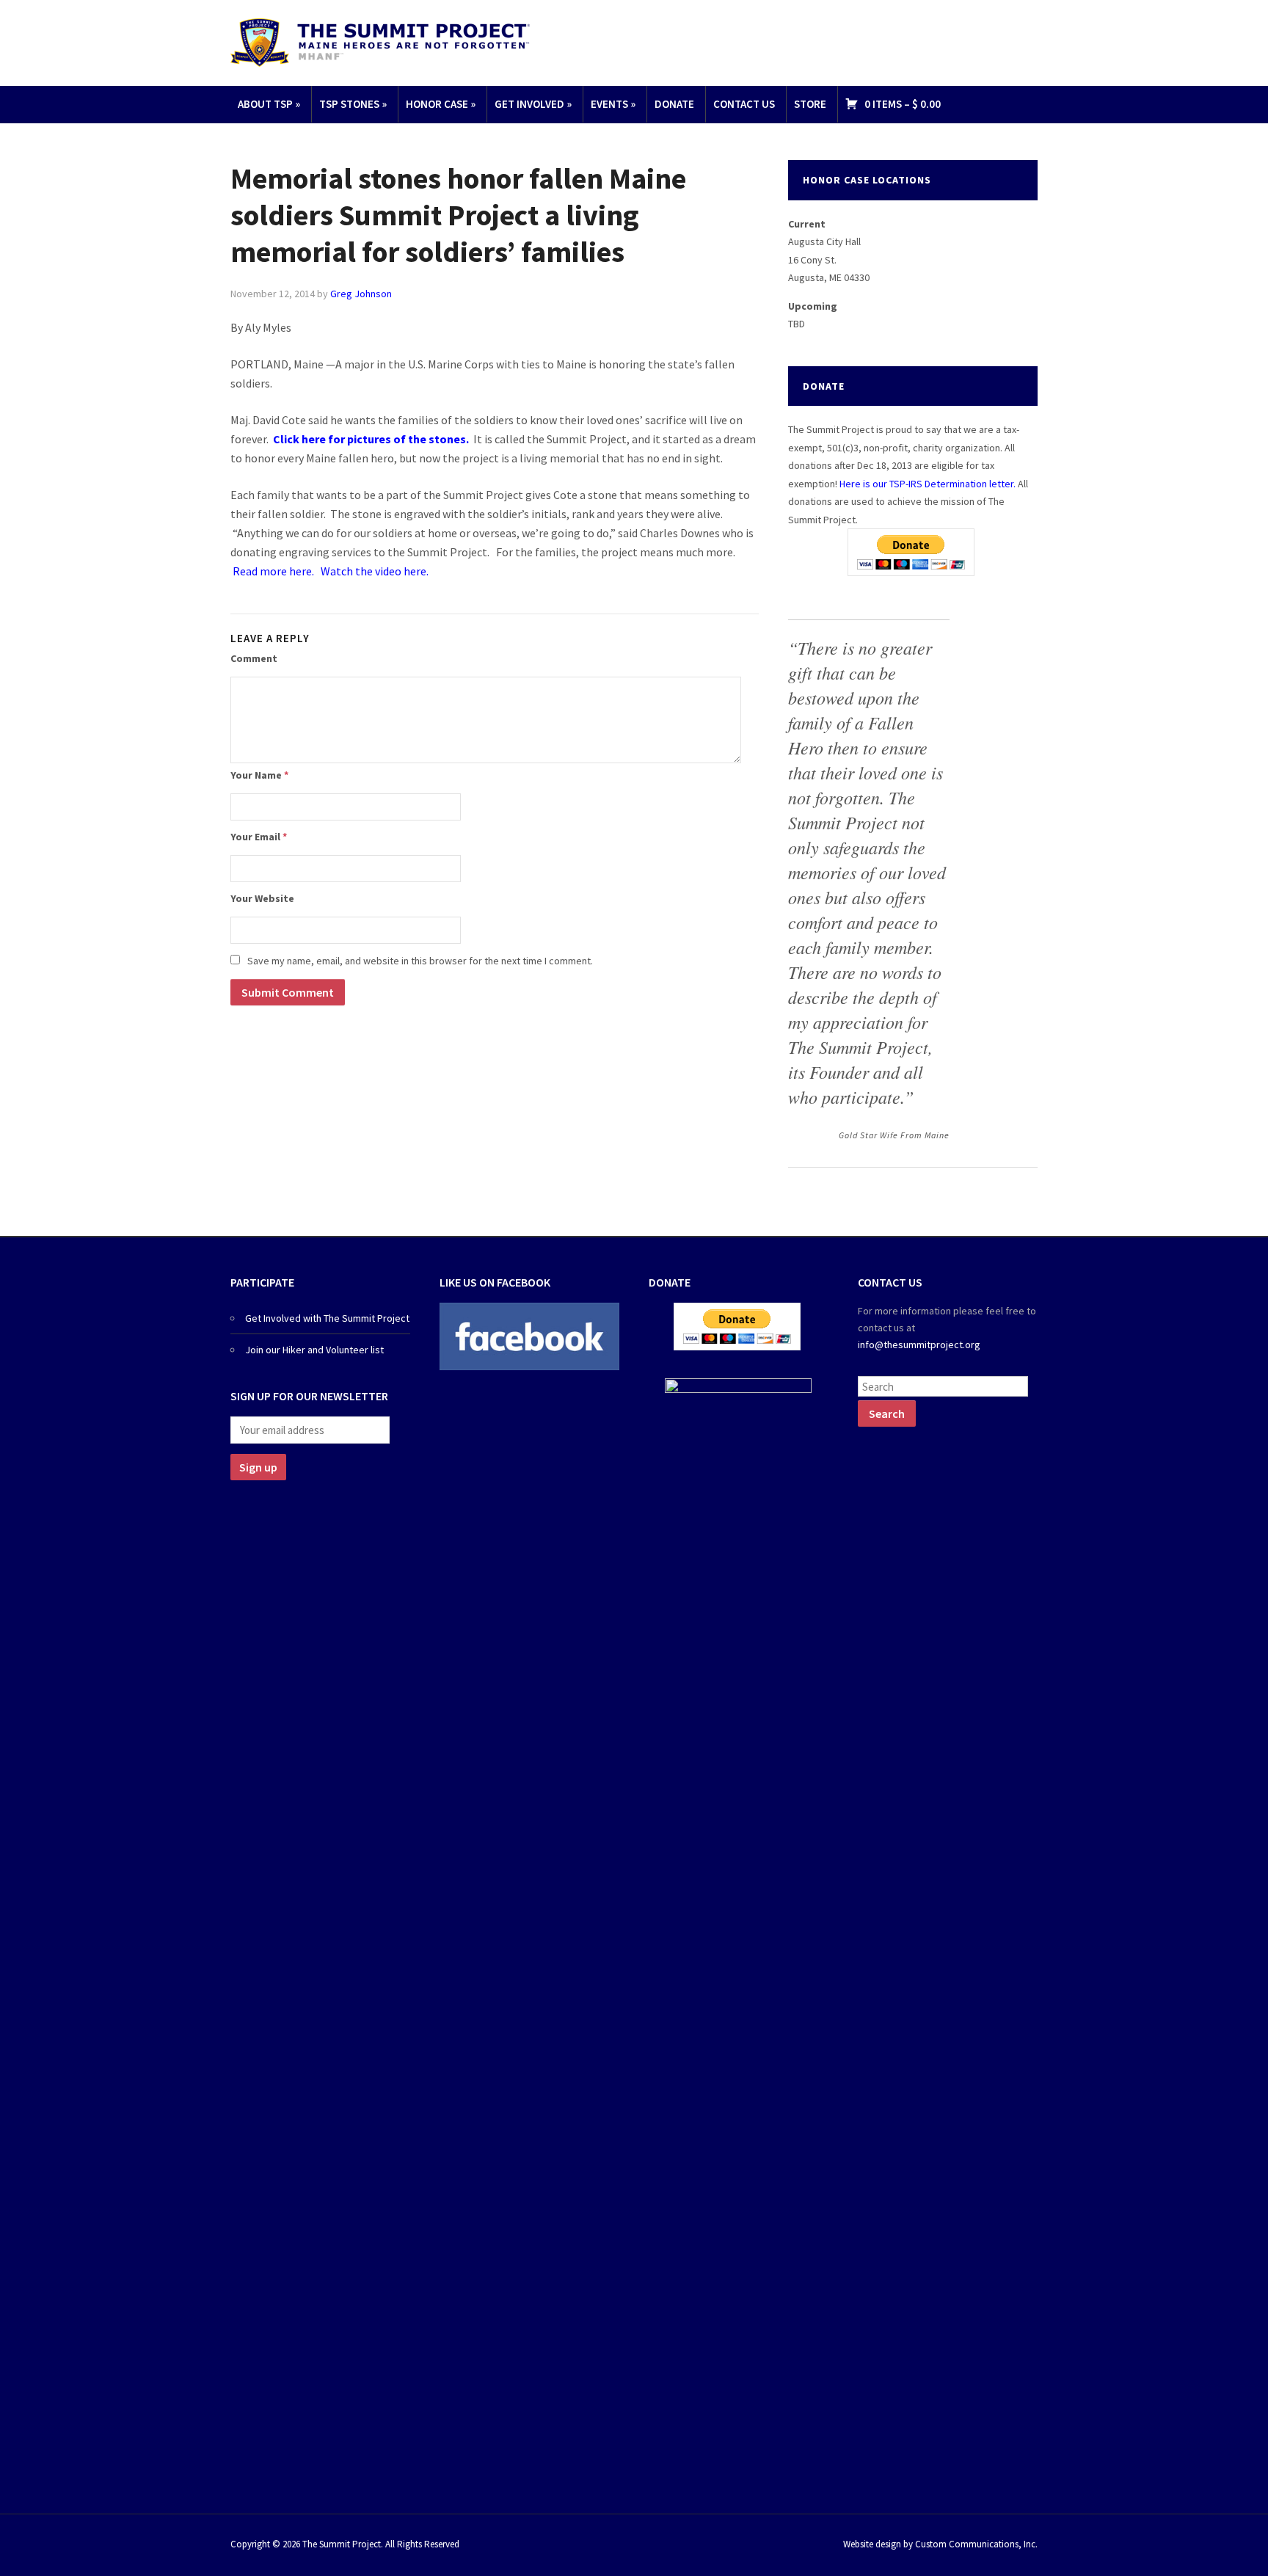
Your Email (259, 837)
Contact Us (744, 104)
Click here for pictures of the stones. (371, 439)
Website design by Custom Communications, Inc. (940, 2544)
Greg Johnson (361, 294)
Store (810, 104)
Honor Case (441, 104)
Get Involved (533, 104)
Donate (674, 104)
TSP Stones (353, 104)
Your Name (259, 775)
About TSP (269, 104)
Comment (254, 658)
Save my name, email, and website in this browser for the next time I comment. (420, 961)
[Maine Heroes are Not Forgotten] (380, 41)
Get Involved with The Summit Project (327, 1318)
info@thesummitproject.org (919, 1345)
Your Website (262, 898)
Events (613, 104)
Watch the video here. (375, 571)
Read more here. (274, 571)
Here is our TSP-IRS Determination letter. (928, 484)
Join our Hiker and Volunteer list (314, 1350)
